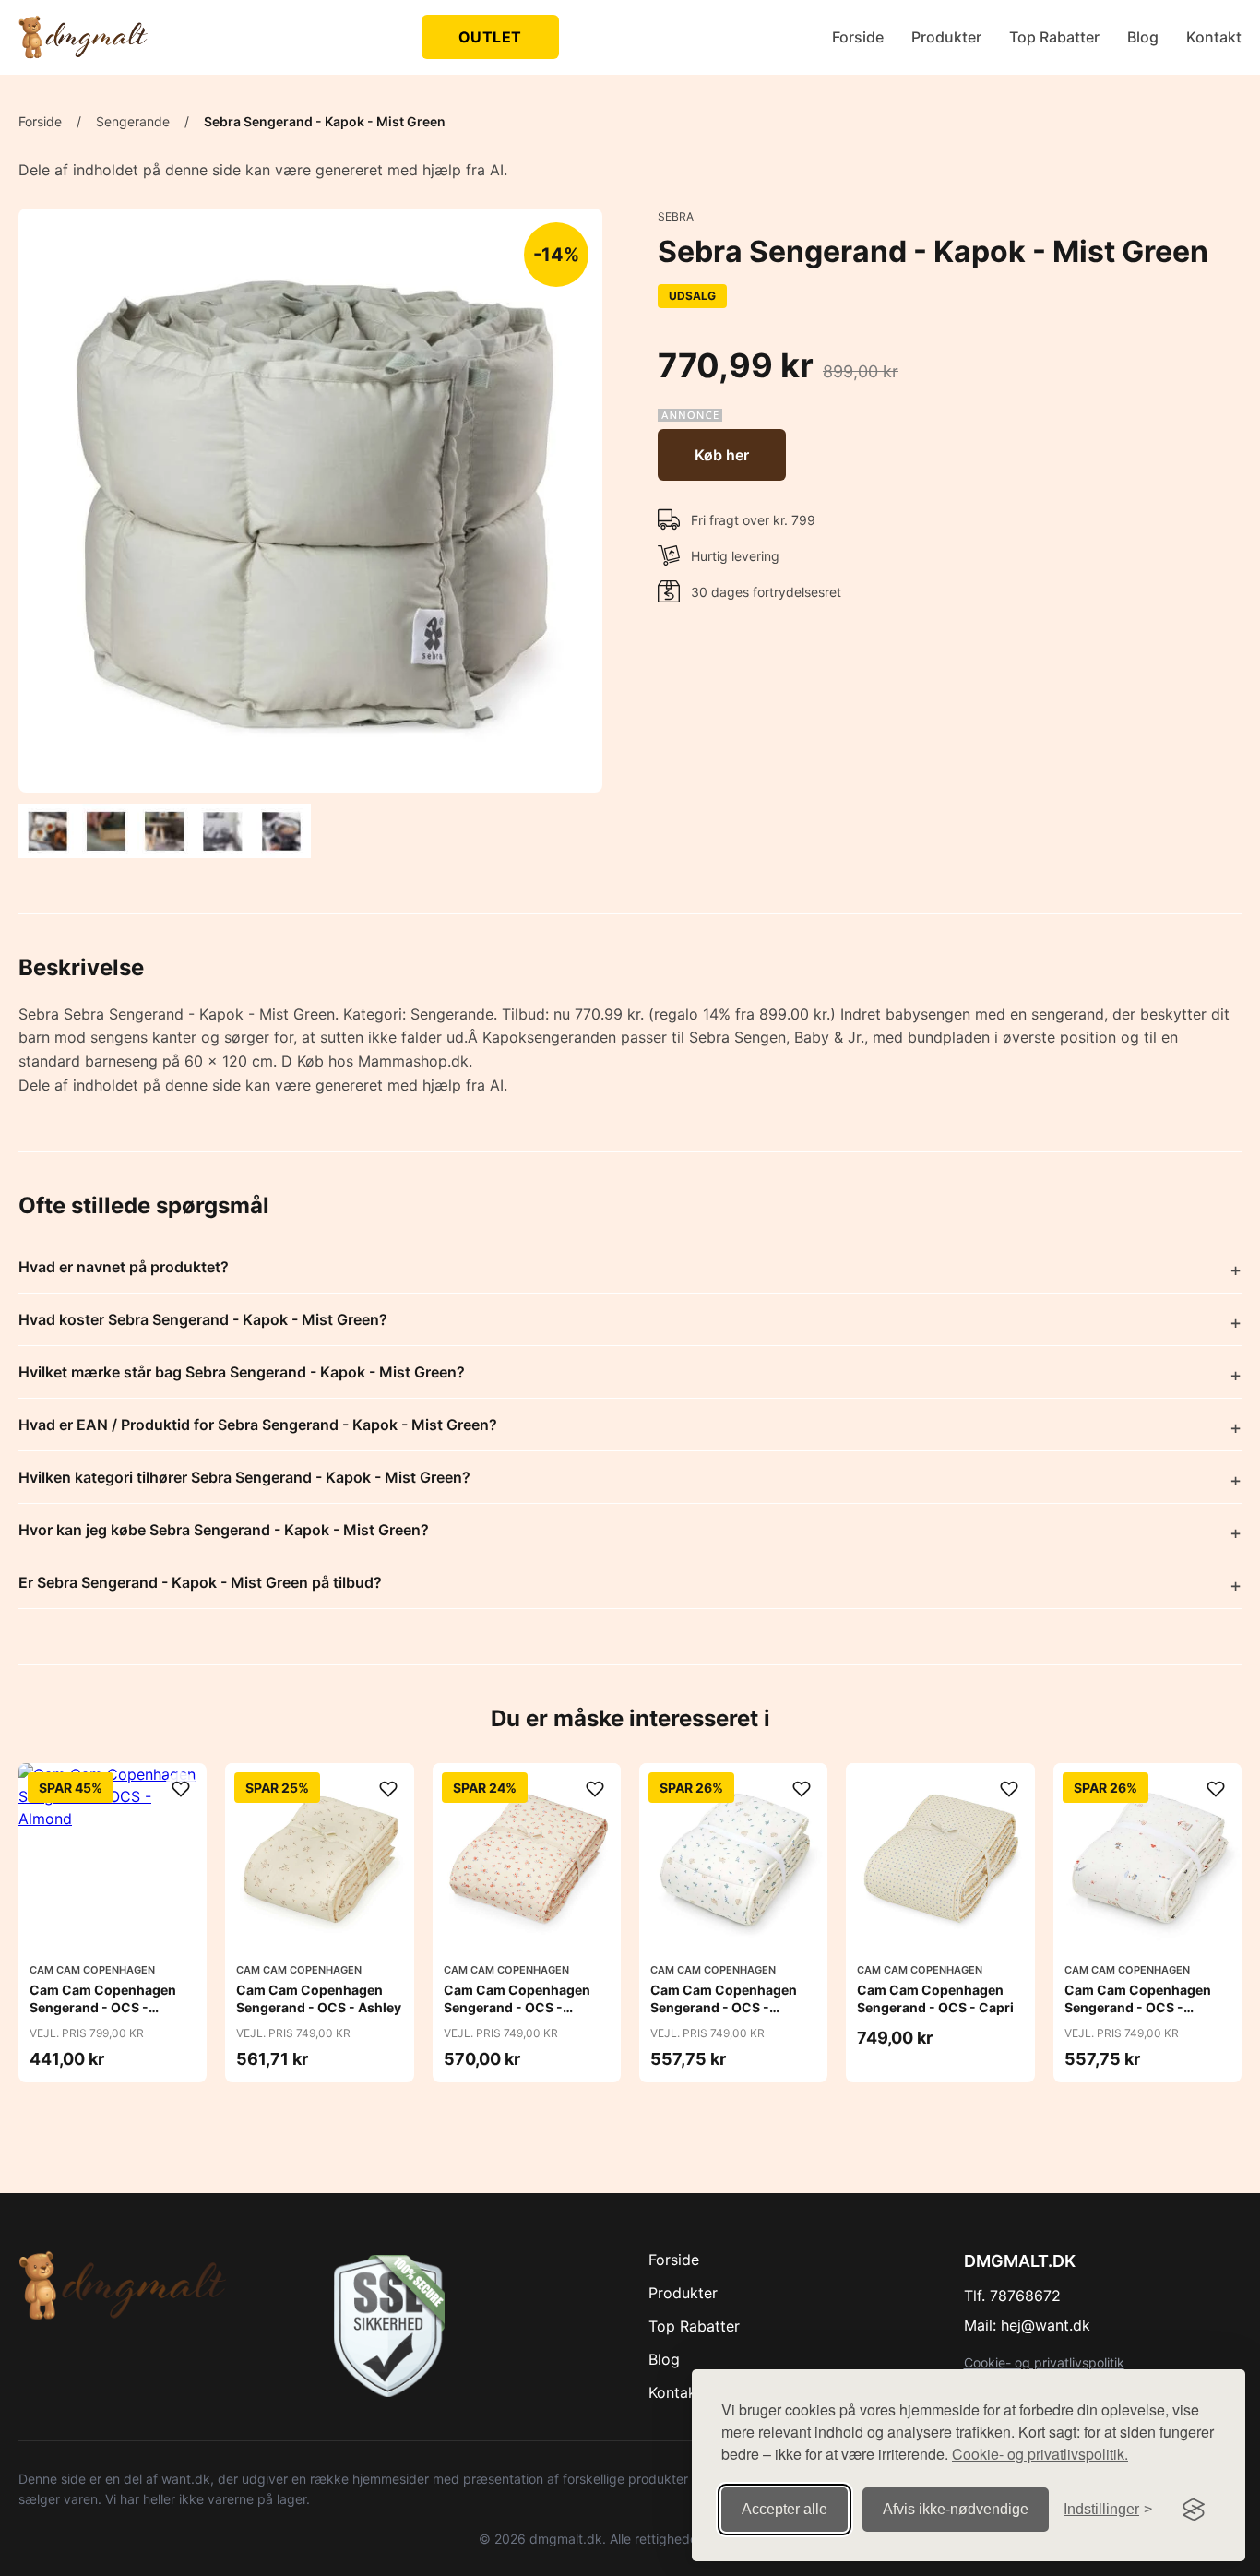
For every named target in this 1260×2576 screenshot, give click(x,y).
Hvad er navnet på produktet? (124, 1267)
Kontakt (1214, 37)
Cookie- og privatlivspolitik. (1040, 2454)
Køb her (722, 455)
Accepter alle (785, 2509)
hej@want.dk (1046, 2325)
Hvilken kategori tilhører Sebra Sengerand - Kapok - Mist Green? (244, 1477)
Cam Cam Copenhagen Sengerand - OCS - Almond (103, 2006)
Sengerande (133, 121)
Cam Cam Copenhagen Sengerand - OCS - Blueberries (724, 2006)
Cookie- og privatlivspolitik (1044, 2362)
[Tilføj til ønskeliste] (181, 1789)
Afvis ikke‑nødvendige (956, 2509)
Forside (858, 37)
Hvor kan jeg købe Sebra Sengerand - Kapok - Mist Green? (224, 1530)
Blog (1143, 37)
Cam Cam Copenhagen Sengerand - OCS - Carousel (1138, 2006)
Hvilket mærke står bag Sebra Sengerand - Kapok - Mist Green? (242, 1372)
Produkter (946, 37)
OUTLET (490, 37)
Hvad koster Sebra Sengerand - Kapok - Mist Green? (203, 1319)
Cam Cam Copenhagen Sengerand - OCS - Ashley (319, 1998)
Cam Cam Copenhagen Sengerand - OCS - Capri (935, 1998)
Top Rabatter (1054, 37)
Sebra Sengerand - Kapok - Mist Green (325, 121)
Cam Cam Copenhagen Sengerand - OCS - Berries (517, 2006)
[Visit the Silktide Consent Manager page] (1194, 2510)
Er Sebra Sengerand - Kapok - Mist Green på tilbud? (200, 1582)
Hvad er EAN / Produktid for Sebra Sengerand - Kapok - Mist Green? (258, 1425)
